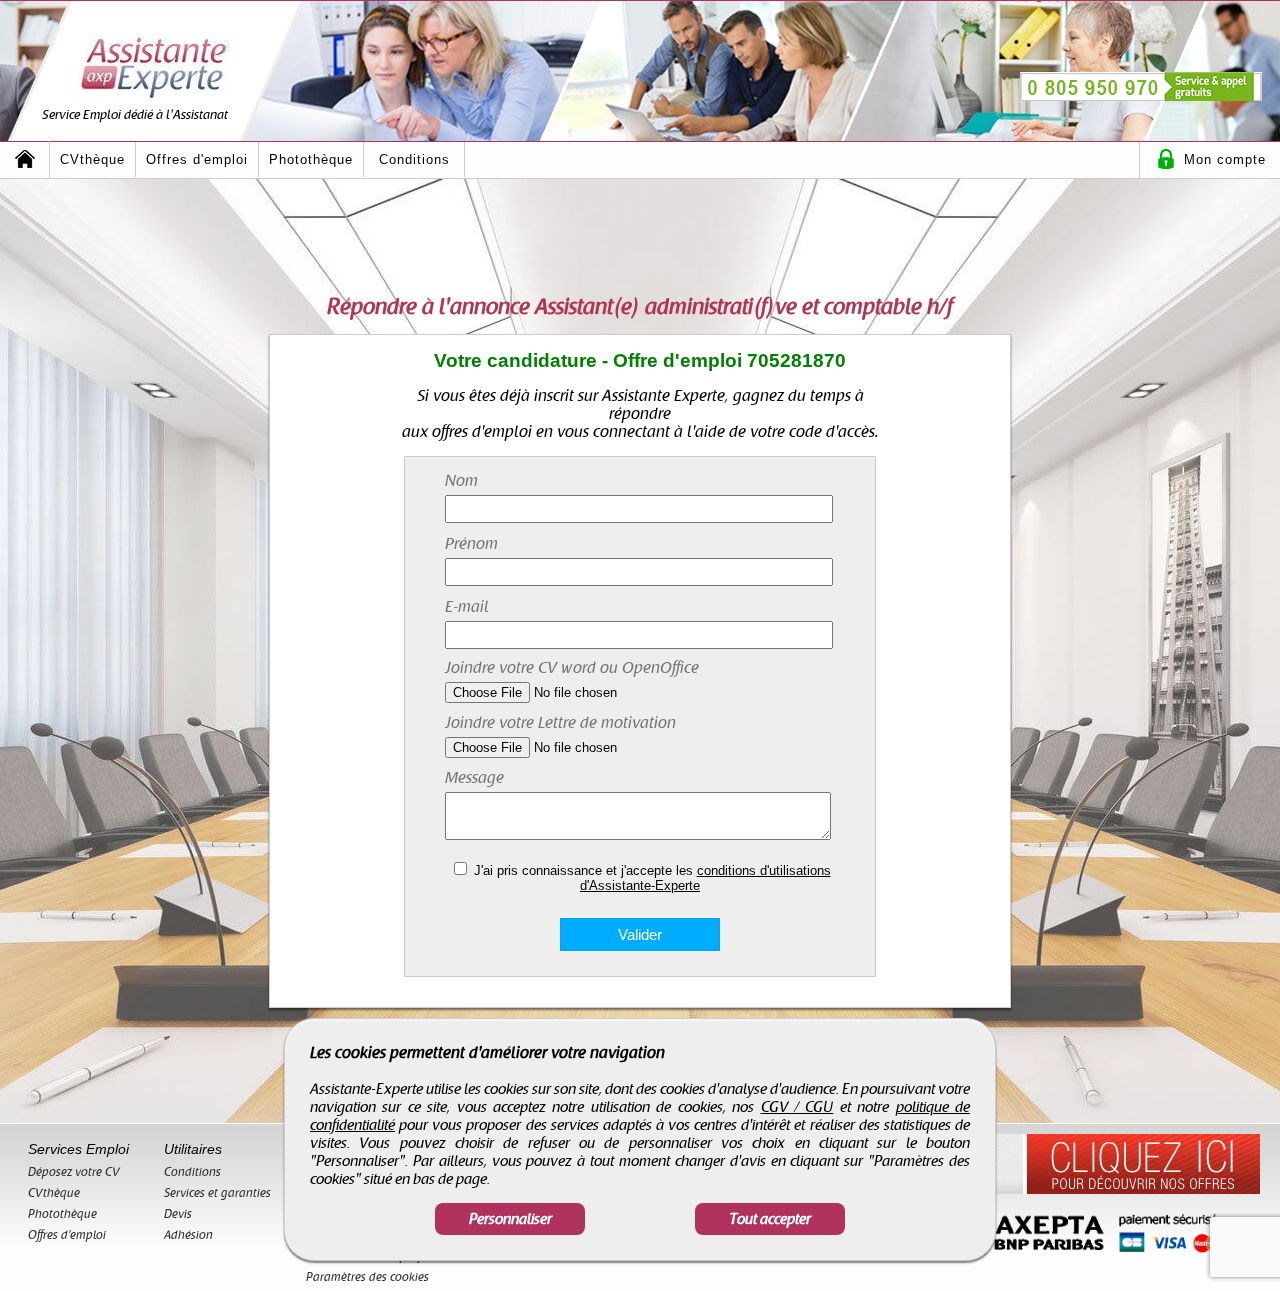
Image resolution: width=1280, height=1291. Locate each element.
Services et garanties (217, 1193)
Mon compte (1225, 159)
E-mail (467, 607)
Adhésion (188, 1235)
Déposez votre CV (74, 1172)
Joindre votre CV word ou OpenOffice (572, 668)
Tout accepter (770, 1219)
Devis (178, 1214)
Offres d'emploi (197, 159)
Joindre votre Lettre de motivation (560, 723)
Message (474, 778)
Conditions (414, 159)
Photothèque (311, 159)
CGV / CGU (797, 1107)
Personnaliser (510, 1219)
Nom (461, 481)
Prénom (471, 544)
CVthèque (92, 159)
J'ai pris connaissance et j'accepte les (652, 878)
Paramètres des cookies (367, 1277)
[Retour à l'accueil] (25, 159)
